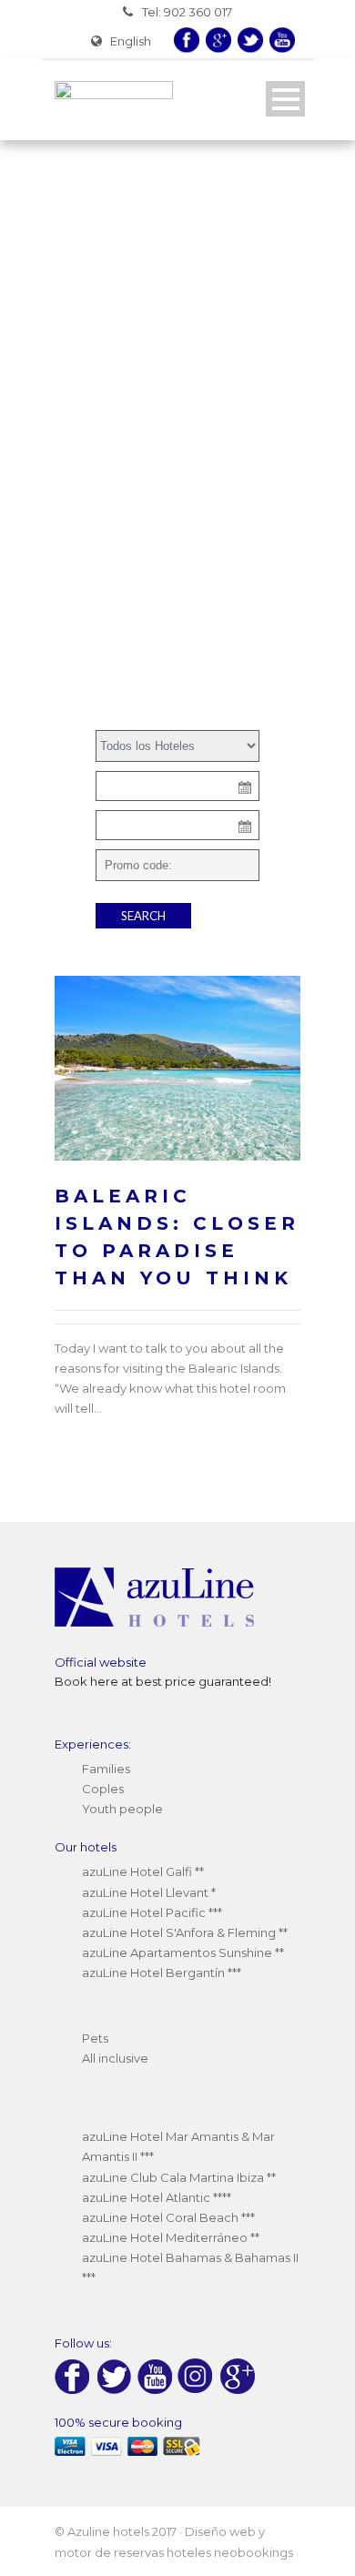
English (131, 41)
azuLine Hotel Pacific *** (152, 1912)
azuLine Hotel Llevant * (149, 1892)
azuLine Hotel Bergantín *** (162, 1973)
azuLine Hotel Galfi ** (143, 1871)
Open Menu (285, 99)
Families (106, 1769)
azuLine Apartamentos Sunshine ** (183, 1952)
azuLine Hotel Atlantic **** (157, 2197)
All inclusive (115, 2058)
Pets (95, 2038)
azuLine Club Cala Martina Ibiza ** (179, 2177)
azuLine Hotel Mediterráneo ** (171, 2237)
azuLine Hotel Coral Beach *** (168, 2217)
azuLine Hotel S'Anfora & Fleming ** (185, 1932)
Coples (103, 1789)
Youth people (122, 1809)
